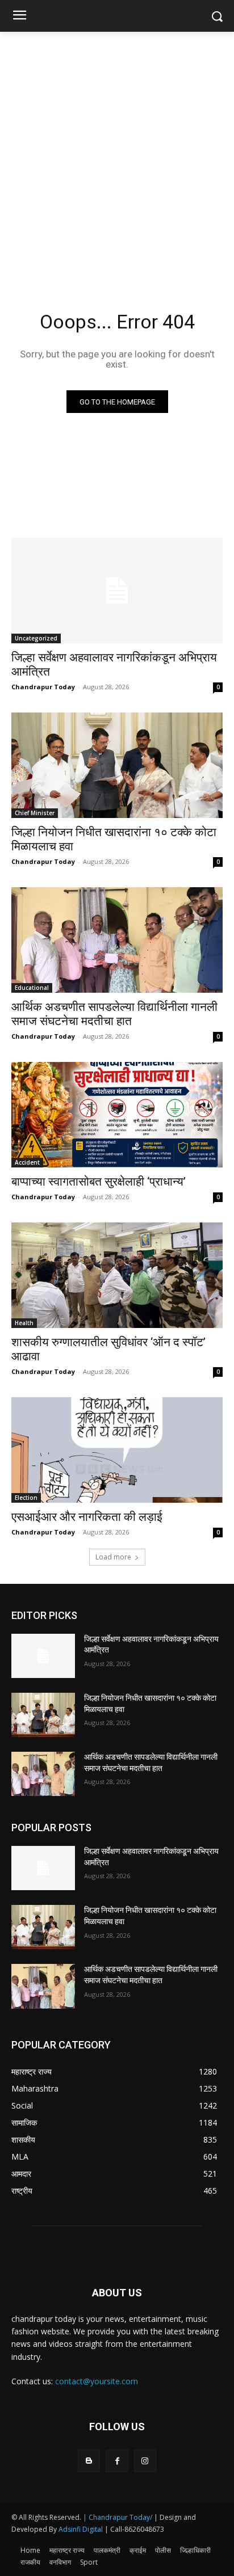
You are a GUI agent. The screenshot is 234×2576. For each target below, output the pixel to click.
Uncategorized (36, 638)
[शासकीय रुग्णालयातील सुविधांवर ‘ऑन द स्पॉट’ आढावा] (117, 1275)
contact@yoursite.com (97, 2381)
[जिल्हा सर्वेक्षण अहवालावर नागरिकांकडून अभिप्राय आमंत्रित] (117, 591)
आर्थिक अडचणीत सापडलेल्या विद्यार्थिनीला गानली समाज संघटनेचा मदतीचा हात (114, 1014)
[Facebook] (117, 2461)
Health (24, 1323)
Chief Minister (35, 813)
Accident (27, 1162)
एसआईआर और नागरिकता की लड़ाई (87, 1517)
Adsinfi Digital (82, 2529)
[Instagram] (145, 2461)
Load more (113, 1557)
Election (26, 1498)
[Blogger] (89, 2461)
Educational (32, 988)
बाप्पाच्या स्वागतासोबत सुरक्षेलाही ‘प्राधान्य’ (99, 1182)
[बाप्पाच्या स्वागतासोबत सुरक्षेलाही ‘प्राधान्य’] (117, 1115)
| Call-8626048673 (134, 2529)
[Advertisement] (117, 154)
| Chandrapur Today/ (118, 2517)
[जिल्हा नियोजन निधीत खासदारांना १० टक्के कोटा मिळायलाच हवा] (117, 765)
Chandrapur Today (43, 687)
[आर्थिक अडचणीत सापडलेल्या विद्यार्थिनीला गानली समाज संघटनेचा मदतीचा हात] (117, 940)
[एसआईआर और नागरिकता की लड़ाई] (117, 1450)
